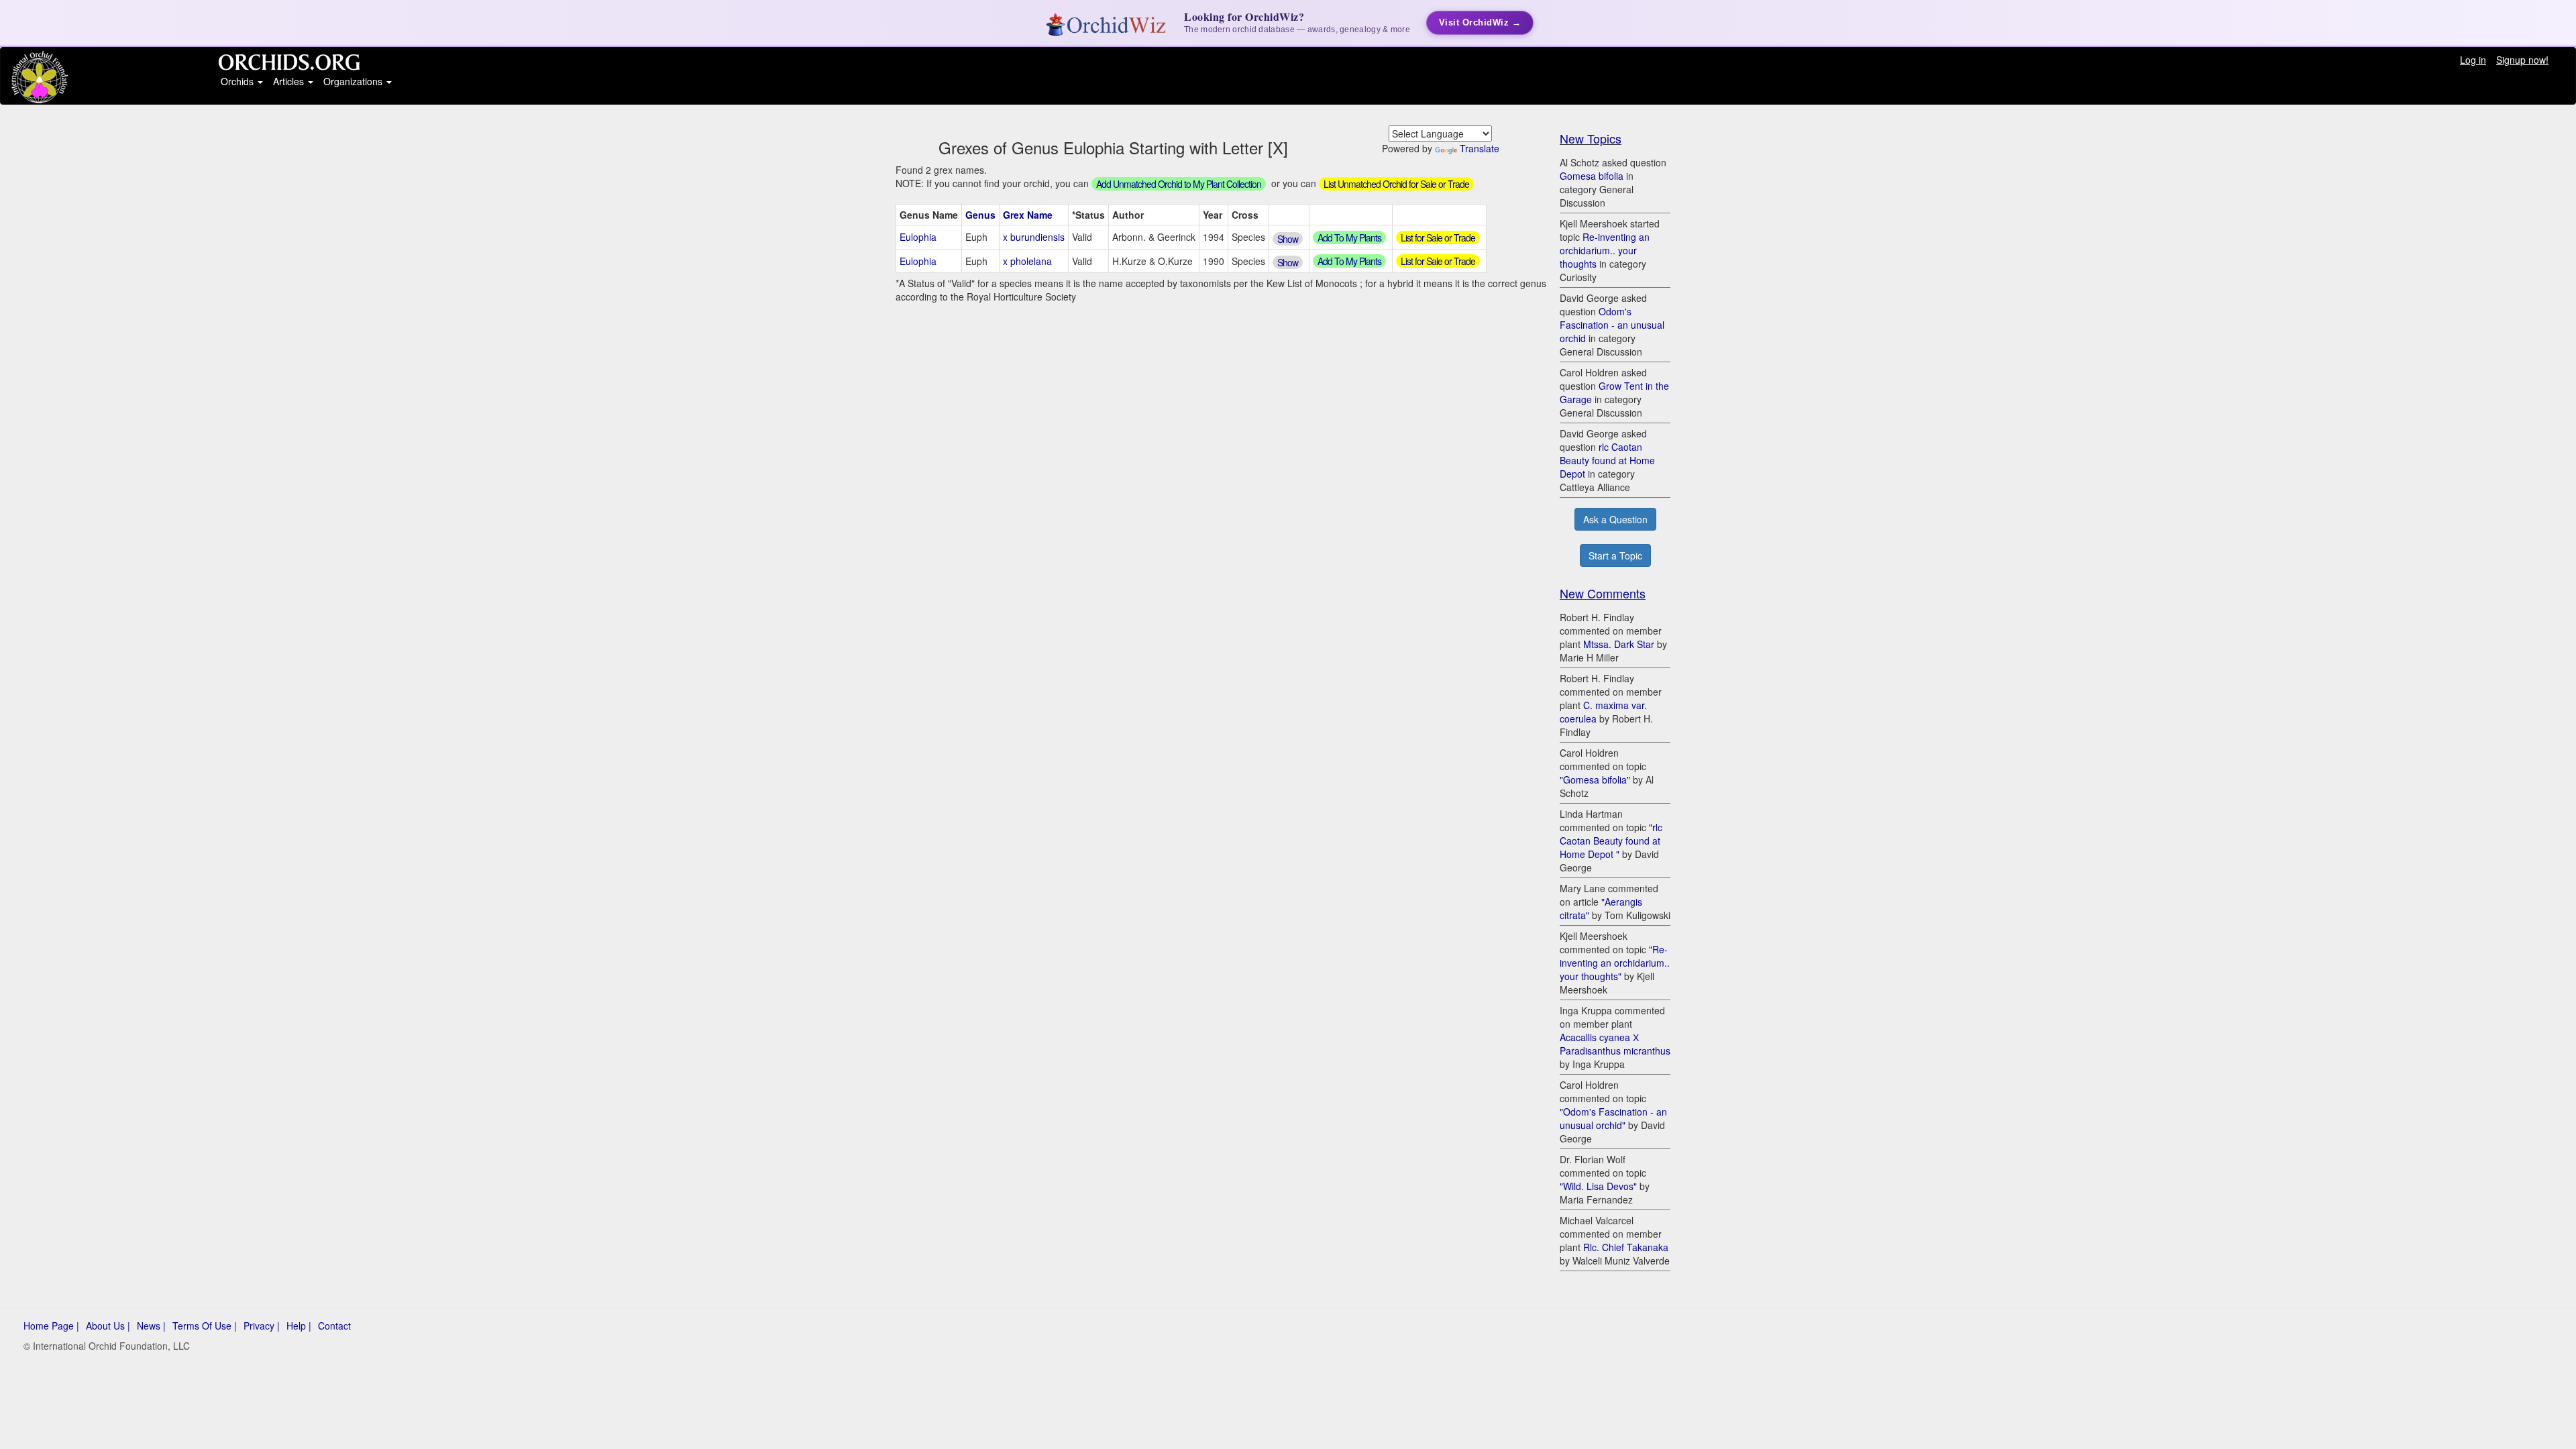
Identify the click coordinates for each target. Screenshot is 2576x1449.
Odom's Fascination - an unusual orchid (1612, 325)
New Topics (1591, 138)
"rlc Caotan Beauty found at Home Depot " (1611, 841)
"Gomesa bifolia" (1595, 780)
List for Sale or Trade (1438, 237)
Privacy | (262, 1326)
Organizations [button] (354, 81)
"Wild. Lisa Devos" (1598, 1186)
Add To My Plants (1349, 237)
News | (151, 1326)
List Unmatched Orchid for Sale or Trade (1396, 184)
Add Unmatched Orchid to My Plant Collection (1179, 184)
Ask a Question (1615, 519)
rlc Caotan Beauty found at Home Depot (1607, 460)
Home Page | (51, 1326)
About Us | (108, 1326)
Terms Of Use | (205, 1326)
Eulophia (918, 237)
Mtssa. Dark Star (1619, 644)
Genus (980, 215)
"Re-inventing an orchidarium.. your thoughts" (1615, 963)
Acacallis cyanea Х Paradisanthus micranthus (1615, 1044)
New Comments (1603, 593)
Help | (299, 1326)
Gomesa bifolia (1592, 176)
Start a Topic (1615, 555)
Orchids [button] (238, 81)
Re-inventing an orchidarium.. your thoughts (1605, 250)
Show (1288, 239)
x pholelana (1027, 261)
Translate (1480, 148)
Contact (334, 1326)
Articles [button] (290, 81)
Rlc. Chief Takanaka (1626, 1247)
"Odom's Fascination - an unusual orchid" (1613, 1118)
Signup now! (2522, 60)
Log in (2473, 60)
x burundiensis (1034, 237)
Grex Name (1028, 215)
